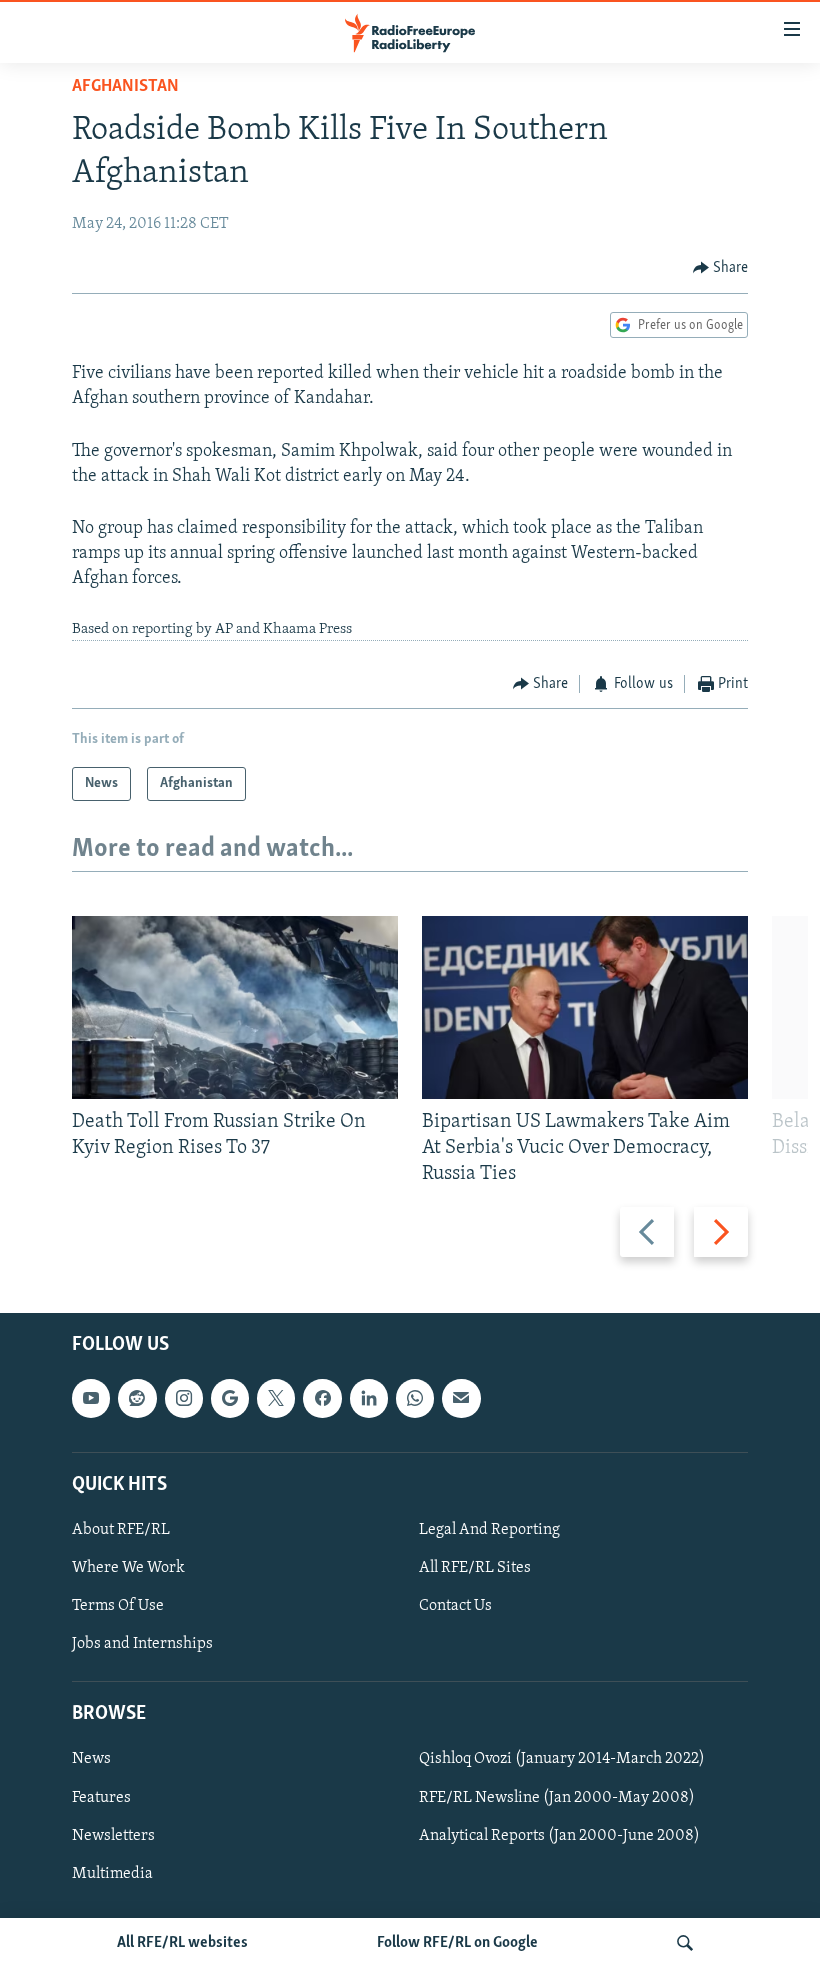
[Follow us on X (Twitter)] (276, 1399)
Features (101, 1798)
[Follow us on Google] (230, 1399)
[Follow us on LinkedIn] (369, 1399)
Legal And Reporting (489, 1530)
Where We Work (128, 1568)
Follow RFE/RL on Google (457, 1943)
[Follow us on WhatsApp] (415, 1399)
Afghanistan (125, 87)
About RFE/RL (121, 1530)
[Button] (721, 268)
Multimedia (112, 1874)
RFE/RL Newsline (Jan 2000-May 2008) (557, 1798)
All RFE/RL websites (182, 1943)
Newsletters (113, 1836)
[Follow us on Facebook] (322, 1399)
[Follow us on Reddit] (137, 1399)
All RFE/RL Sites (475, 1568)
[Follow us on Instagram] (184, 1399)
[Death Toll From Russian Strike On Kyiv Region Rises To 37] (235, 1007)
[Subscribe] (461, 1399)
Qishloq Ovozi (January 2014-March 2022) (562, 1760)
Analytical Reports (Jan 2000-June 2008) (559, 1836)
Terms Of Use (118, 1606)
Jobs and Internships (142, 1645)
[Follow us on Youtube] (91, 1399)
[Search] (685, 1943)
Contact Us (455, 1606)
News (91, 1760)
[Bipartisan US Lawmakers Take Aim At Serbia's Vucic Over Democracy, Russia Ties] (585, 1007)
